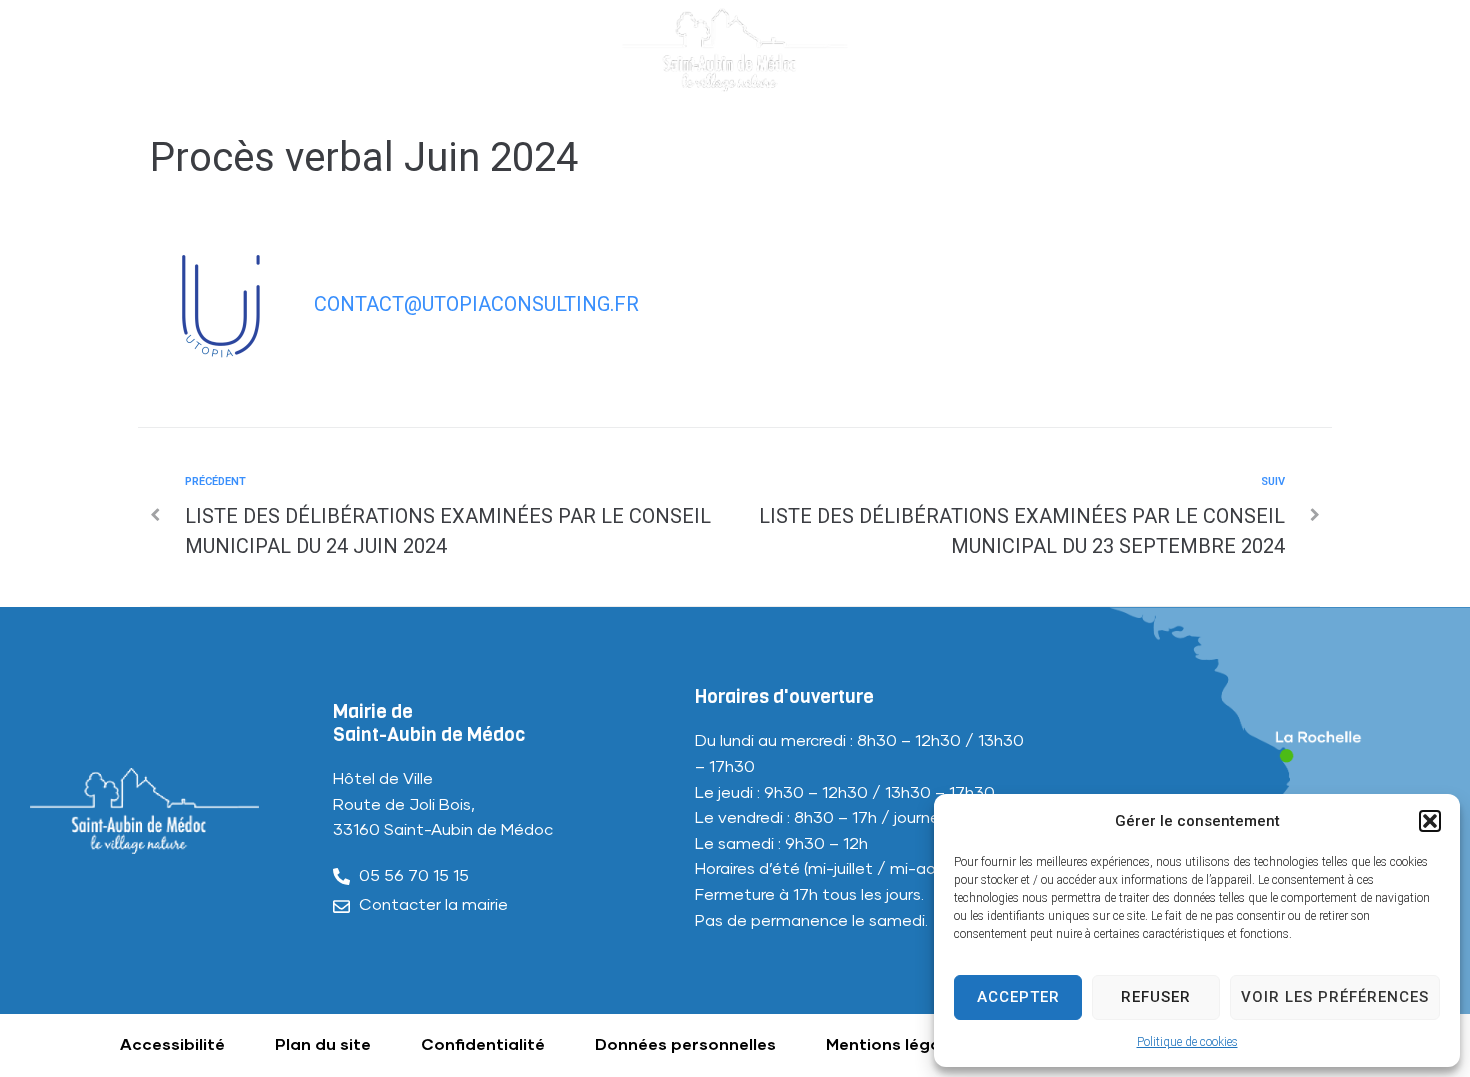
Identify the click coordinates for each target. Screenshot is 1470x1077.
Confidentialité (483, 1045)
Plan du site (323, 1045)
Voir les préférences (1335, 997)
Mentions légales (895, 1045)
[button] (1430, 821)
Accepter (1018, 997)
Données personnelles (685, 1045)
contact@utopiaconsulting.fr (476, 304)
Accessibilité (172, 1045)
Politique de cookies (1187, 1042)
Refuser (1156, 997)
